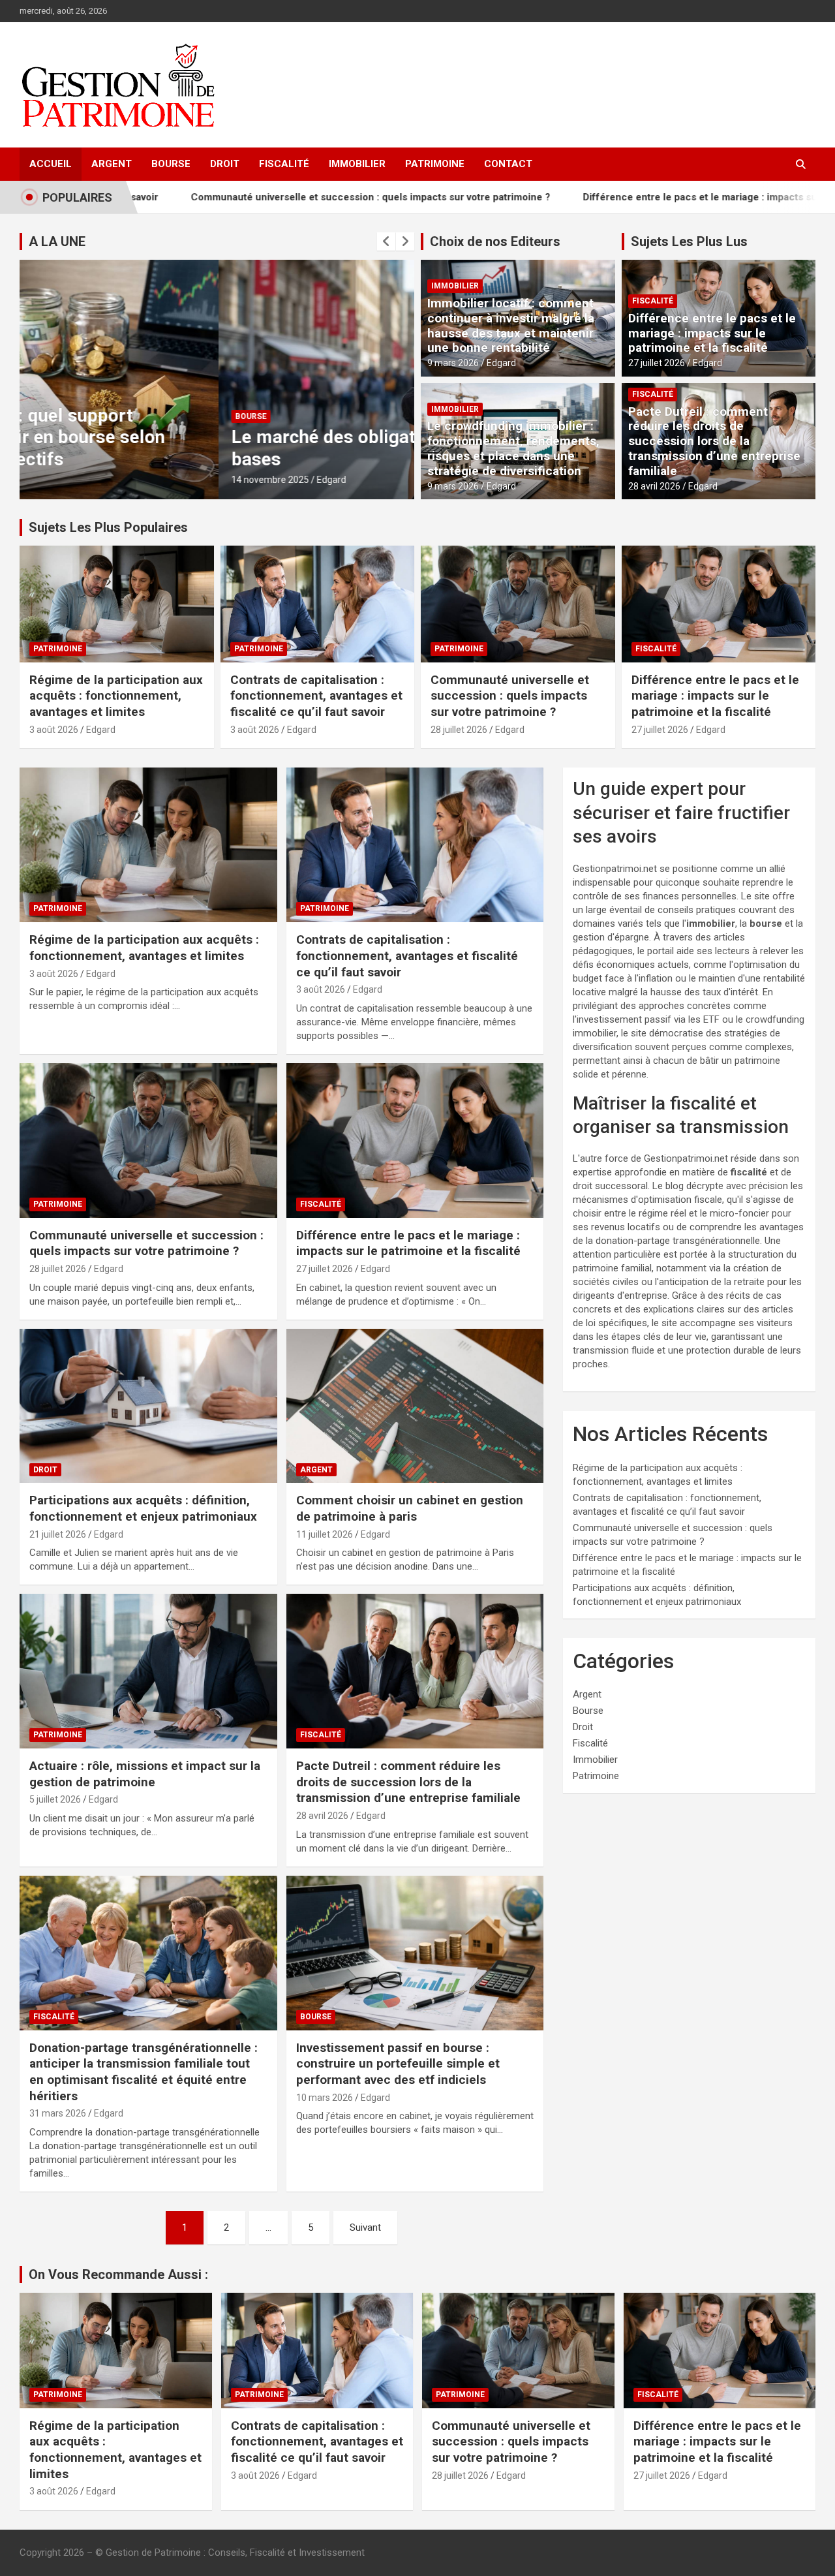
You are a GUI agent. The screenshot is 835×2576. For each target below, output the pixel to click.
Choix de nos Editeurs (495, 241)
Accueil (51, 164)
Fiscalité (284, 164)
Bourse (171, 164)
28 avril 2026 (654, 486)
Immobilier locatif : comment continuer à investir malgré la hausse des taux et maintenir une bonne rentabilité (511, 325)
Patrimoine (435, 164)
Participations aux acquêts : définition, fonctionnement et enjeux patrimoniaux (143, 1508)
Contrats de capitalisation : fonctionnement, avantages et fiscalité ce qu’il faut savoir (316, 696)
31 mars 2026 (58, 2113)
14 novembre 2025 (71, 480)
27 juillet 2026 (657, 363)
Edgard (133, 480)
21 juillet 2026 (58, 1534)
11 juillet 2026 (325, 1534)
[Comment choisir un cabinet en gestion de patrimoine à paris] (415, 1406)
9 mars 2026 (453, 363)
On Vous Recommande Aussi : (118, 2274)
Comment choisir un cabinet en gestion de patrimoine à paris (410, 1508)
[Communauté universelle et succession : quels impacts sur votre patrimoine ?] (148, 1140)
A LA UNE (57, 241)
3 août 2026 (54, 730)
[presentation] (386, 241)
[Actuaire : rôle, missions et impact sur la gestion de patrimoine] (148, 1671)
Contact (508, 164)
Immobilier (357, 164)
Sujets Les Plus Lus (689, 241)
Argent (112, 164)
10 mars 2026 (325, 2098)
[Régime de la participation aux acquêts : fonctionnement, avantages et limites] (148, 845)
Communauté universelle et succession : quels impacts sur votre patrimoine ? (253, 197)
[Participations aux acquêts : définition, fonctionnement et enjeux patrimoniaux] (148, 1406)
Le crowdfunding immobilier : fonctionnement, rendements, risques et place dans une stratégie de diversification (513, 448)
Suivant (365, 2227)
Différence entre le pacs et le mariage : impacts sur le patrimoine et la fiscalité (647, 197)
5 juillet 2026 (55, 1799)
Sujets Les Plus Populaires (108, 527)
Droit (225, 164)
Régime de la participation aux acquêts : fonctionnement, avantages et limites (116, 696)
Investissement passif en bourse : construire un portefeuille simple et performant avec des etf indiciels (398, 2064)
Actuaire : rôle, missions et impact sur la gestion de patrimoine (145, 1774)
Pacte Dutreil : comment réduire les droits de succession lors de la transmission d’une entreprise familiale (714, 441)
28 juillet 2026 (459, 730)
